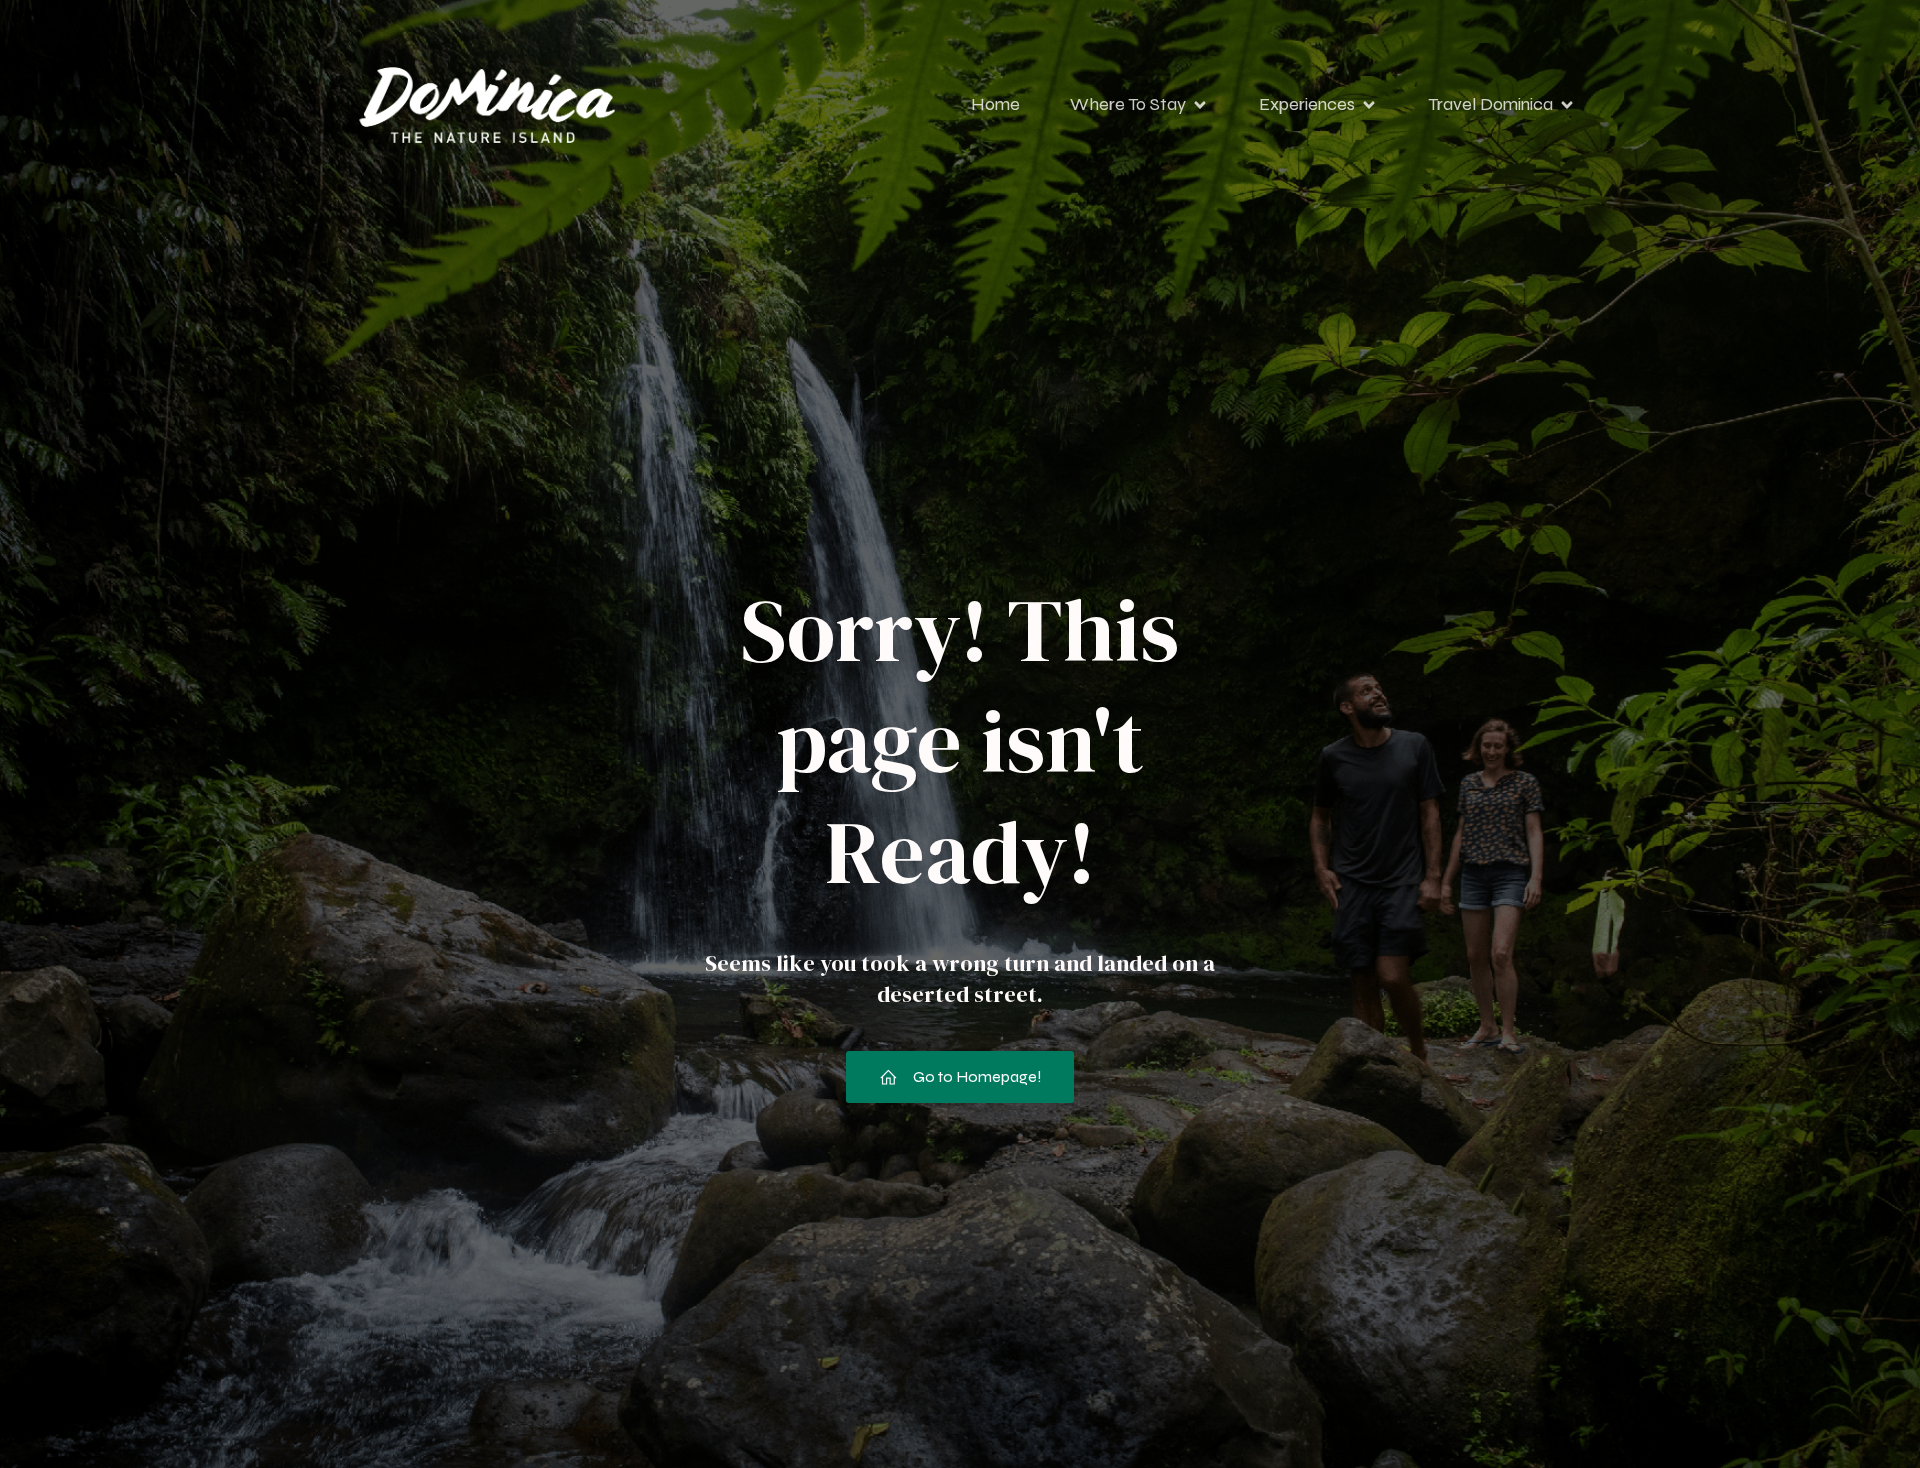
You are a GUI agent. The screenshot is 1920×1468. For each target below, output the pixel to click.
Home (995, 104)
